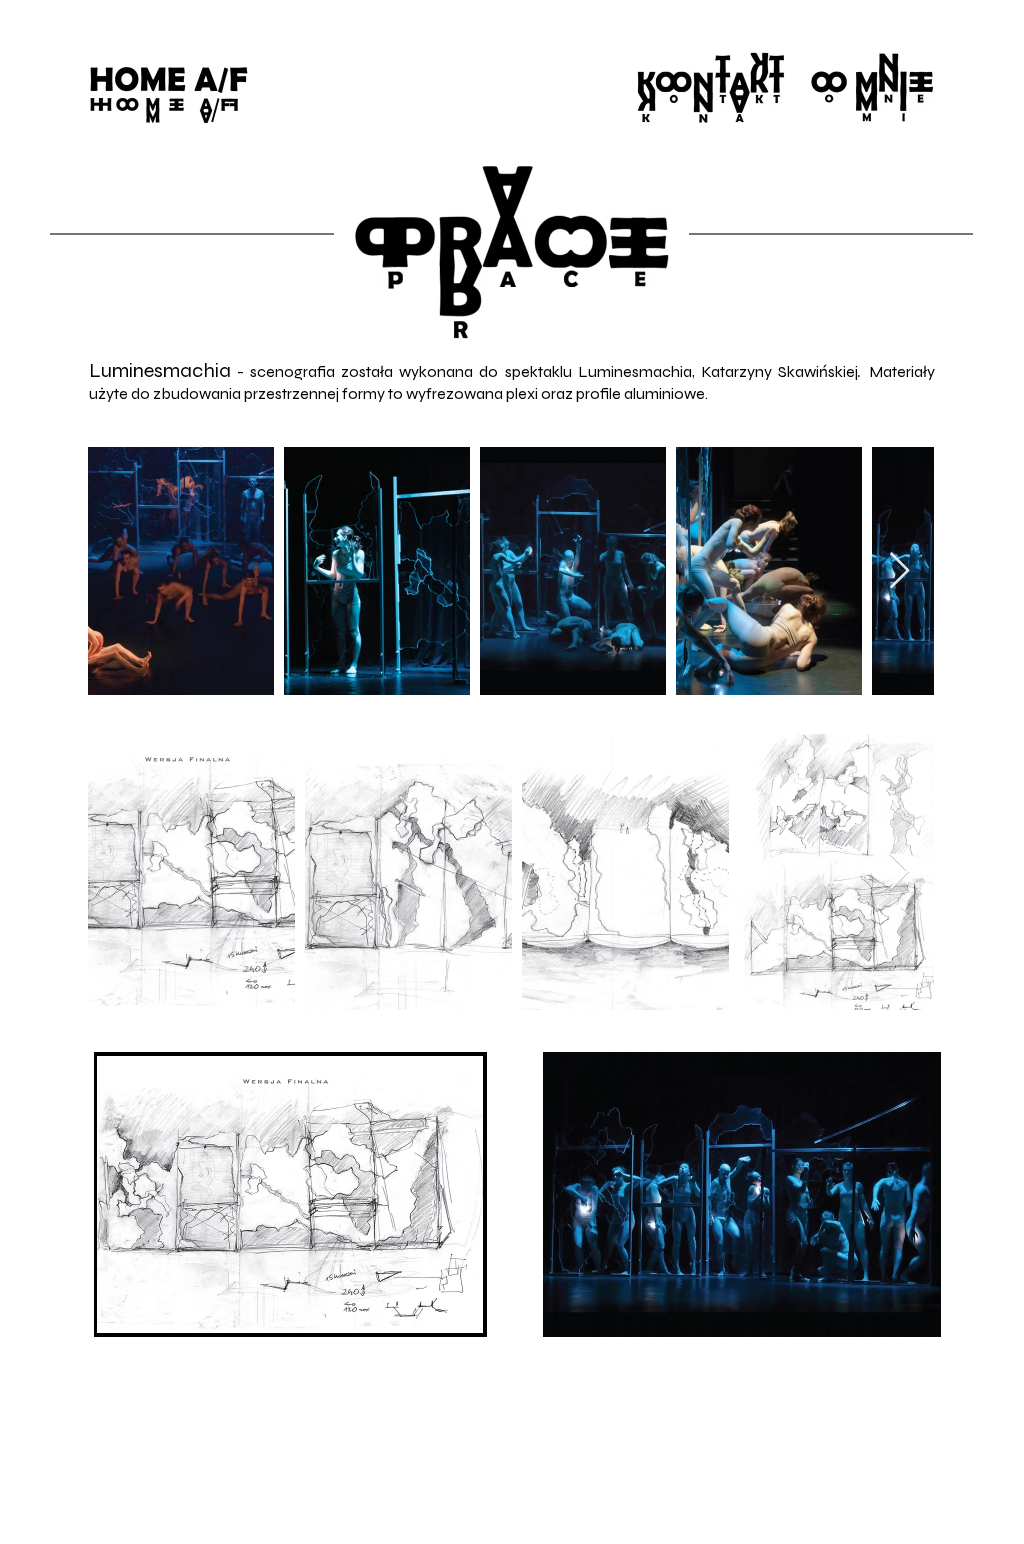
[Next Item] (899, 571)
